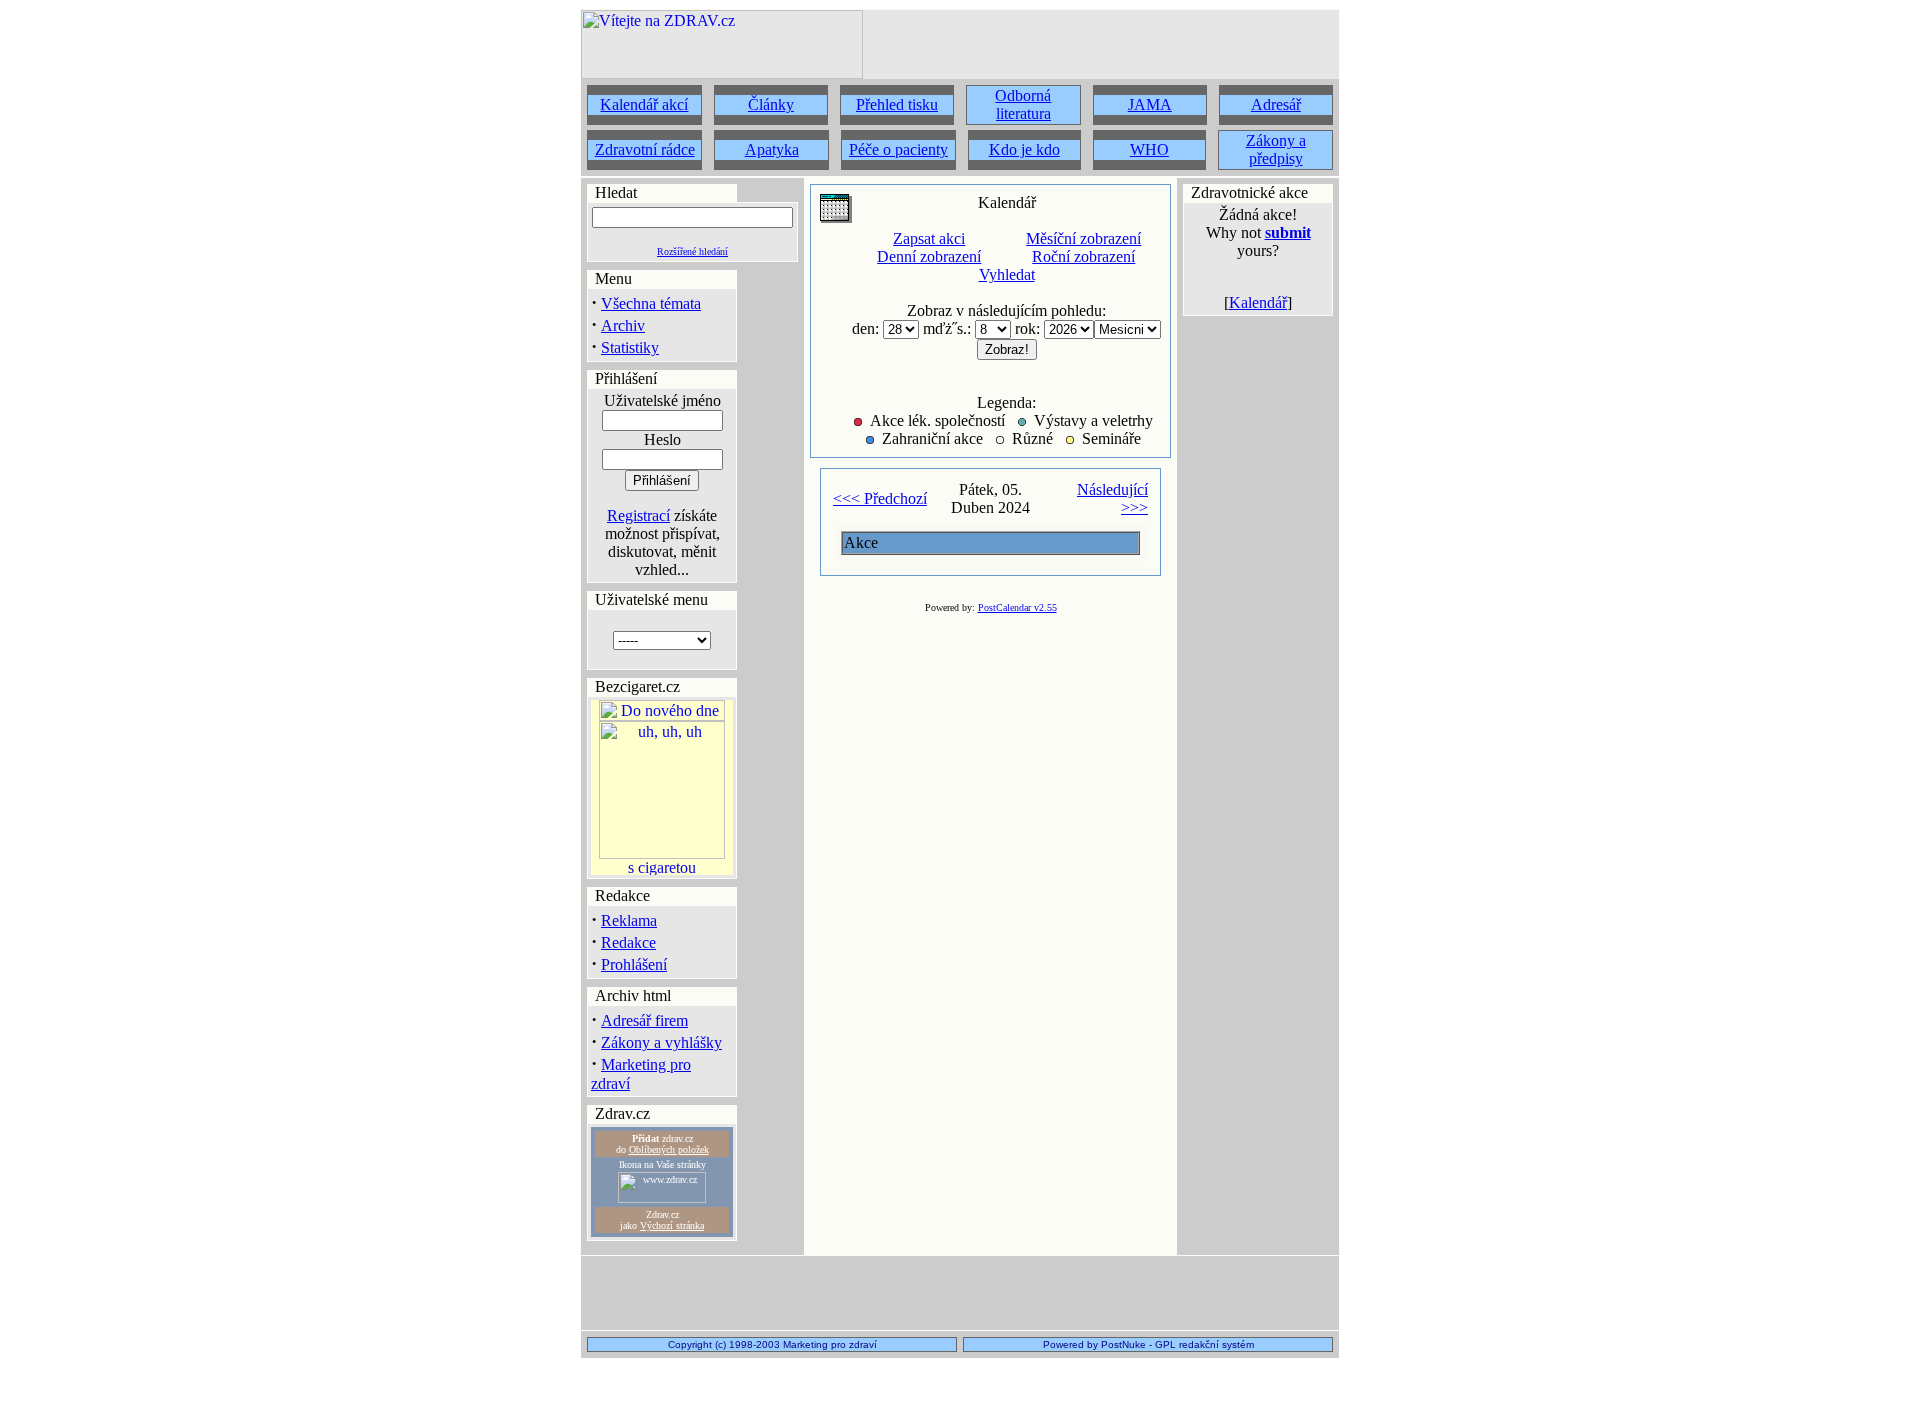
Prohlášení (634, 964)
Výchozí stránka (672, 1225)
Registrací (638, 515)
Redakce (628, 942)
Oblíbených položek (669, 1149)
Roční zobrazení (1083, 256)
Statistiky (630, 347)
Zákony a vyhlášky (661, 1042)
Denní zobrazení (929, 256)
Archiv (623, 325)
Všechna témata (651, 303)
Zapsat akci (929, 238)
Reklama (629, 920)
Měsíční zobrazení (1083, 238)
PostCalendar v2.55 (1017, 607)
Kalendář (1258, 302)
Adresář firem (644, 1020)
